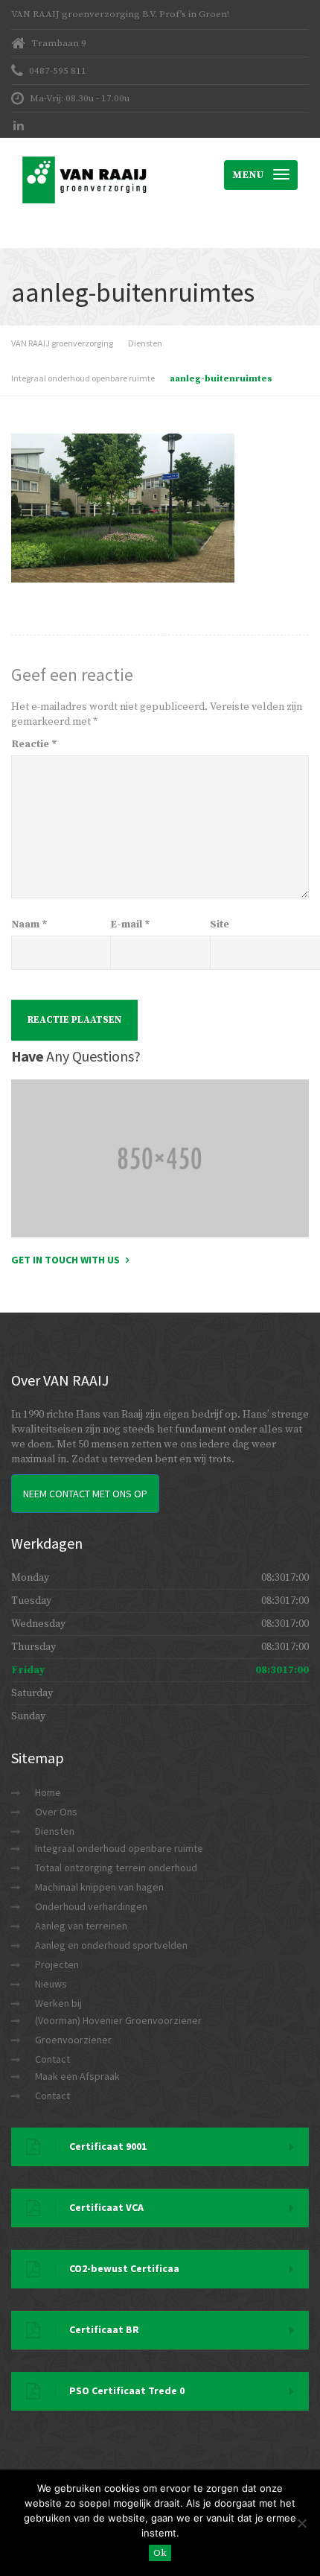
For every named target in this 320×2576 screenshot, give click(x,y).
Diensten (55, 1831)
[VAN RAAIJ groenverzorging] (86, 156)
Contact (52, 2059)
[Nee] (301, 2523)
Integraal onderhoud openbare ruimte (119, 1848)
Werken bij (58, 2003)
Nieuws (51, 1984)
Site (220, 924)
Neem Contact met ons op (85, 1494)
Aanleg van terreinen (81, 1926)
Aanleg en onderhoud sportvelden (111, 1945)
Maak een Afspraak (77, 2076)
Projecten (57, 1964)
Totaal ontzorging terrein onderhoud (116, 1868)
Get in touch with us (65, 1260)
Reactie (34, 744)
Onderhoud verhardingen (91, 1906)
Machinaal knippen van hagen (99, 1887)
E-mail (130, 924)
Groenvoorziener (73, 2040)
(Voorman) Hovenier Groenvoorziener (118, 2020)
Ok (160, 2553)
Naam (29, 924)
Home (48, 1792)
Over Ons (56, 1812)
